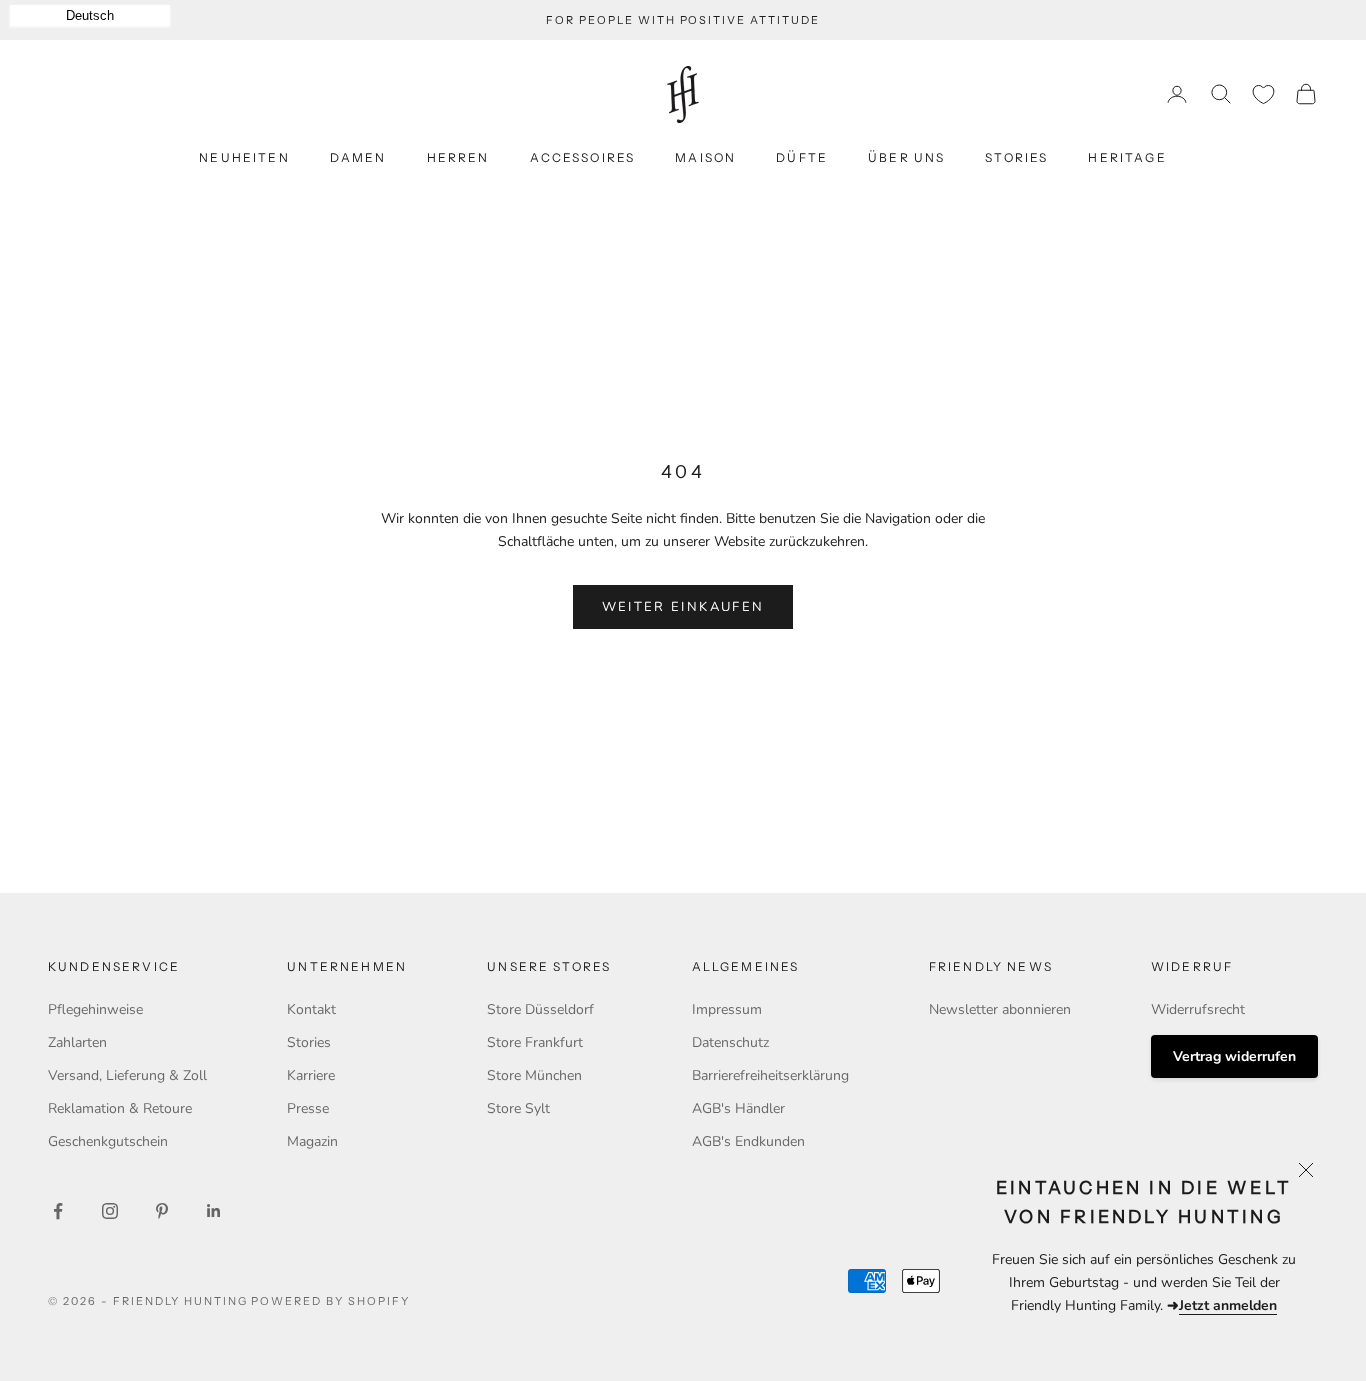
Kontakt (311, 1009)
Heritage (1127, 157)
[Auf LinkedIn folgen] (214, 1211)
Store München (534, 1075)
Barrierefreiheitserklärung (770, 1075)
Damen (358, 157)
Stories (1016, 157)
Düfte (802, 157)
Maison (705, 157)
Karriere (311, 1075)
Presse (308, 1108)
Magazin (312, 1141)
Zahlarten (77, 1042)
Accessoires (583, 157)
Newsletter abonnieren (1000, 1009)
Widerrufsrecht (1198, 1009)
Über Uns (906, 157)
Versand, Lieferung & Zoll (127, 1075)
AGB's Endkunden (748, 1141)
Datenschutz (730, 1042)
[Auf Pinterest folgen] (162, 1211)
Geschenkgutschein (108, 1141)
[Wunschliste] (1263, 94)
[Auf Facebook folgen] (58, 1211)
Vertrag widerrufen (1234, 1056)
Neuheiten (244, 157)
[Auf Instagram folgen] (110, 1211)
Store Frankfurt (535, 1042)
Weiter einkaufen (683, 607)
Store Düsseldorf (540, 1009)
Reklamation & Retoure (120, 1108)
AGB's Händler (738, 1108)
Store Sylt (518, 1108)
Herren (458, 157)
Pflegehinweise (95, 1009)
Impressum (727, 1009)
